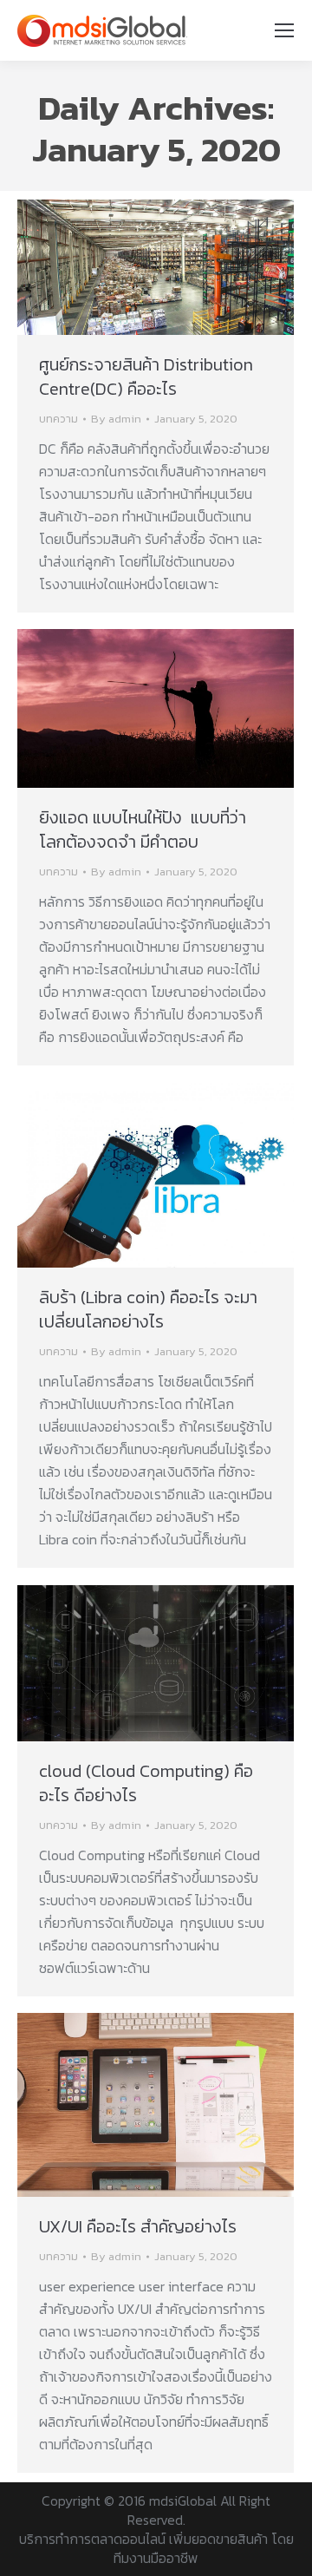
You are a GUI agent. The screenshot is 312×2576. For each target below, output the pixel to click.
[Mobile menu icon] (284, 30)
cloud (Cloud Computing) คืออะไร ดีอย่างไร (146, 1783)
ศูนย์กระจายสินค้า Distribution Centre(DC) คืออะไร (146, 377)
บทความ (58, 419)
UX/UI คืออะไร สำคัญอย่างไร (138, 2226)
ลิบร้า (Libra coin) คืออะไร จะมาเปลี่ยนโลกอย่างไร (148, 1309)
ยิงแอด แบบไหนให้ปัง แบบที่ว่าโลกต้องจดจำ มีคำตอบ (143, 829)
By (116, 419)
